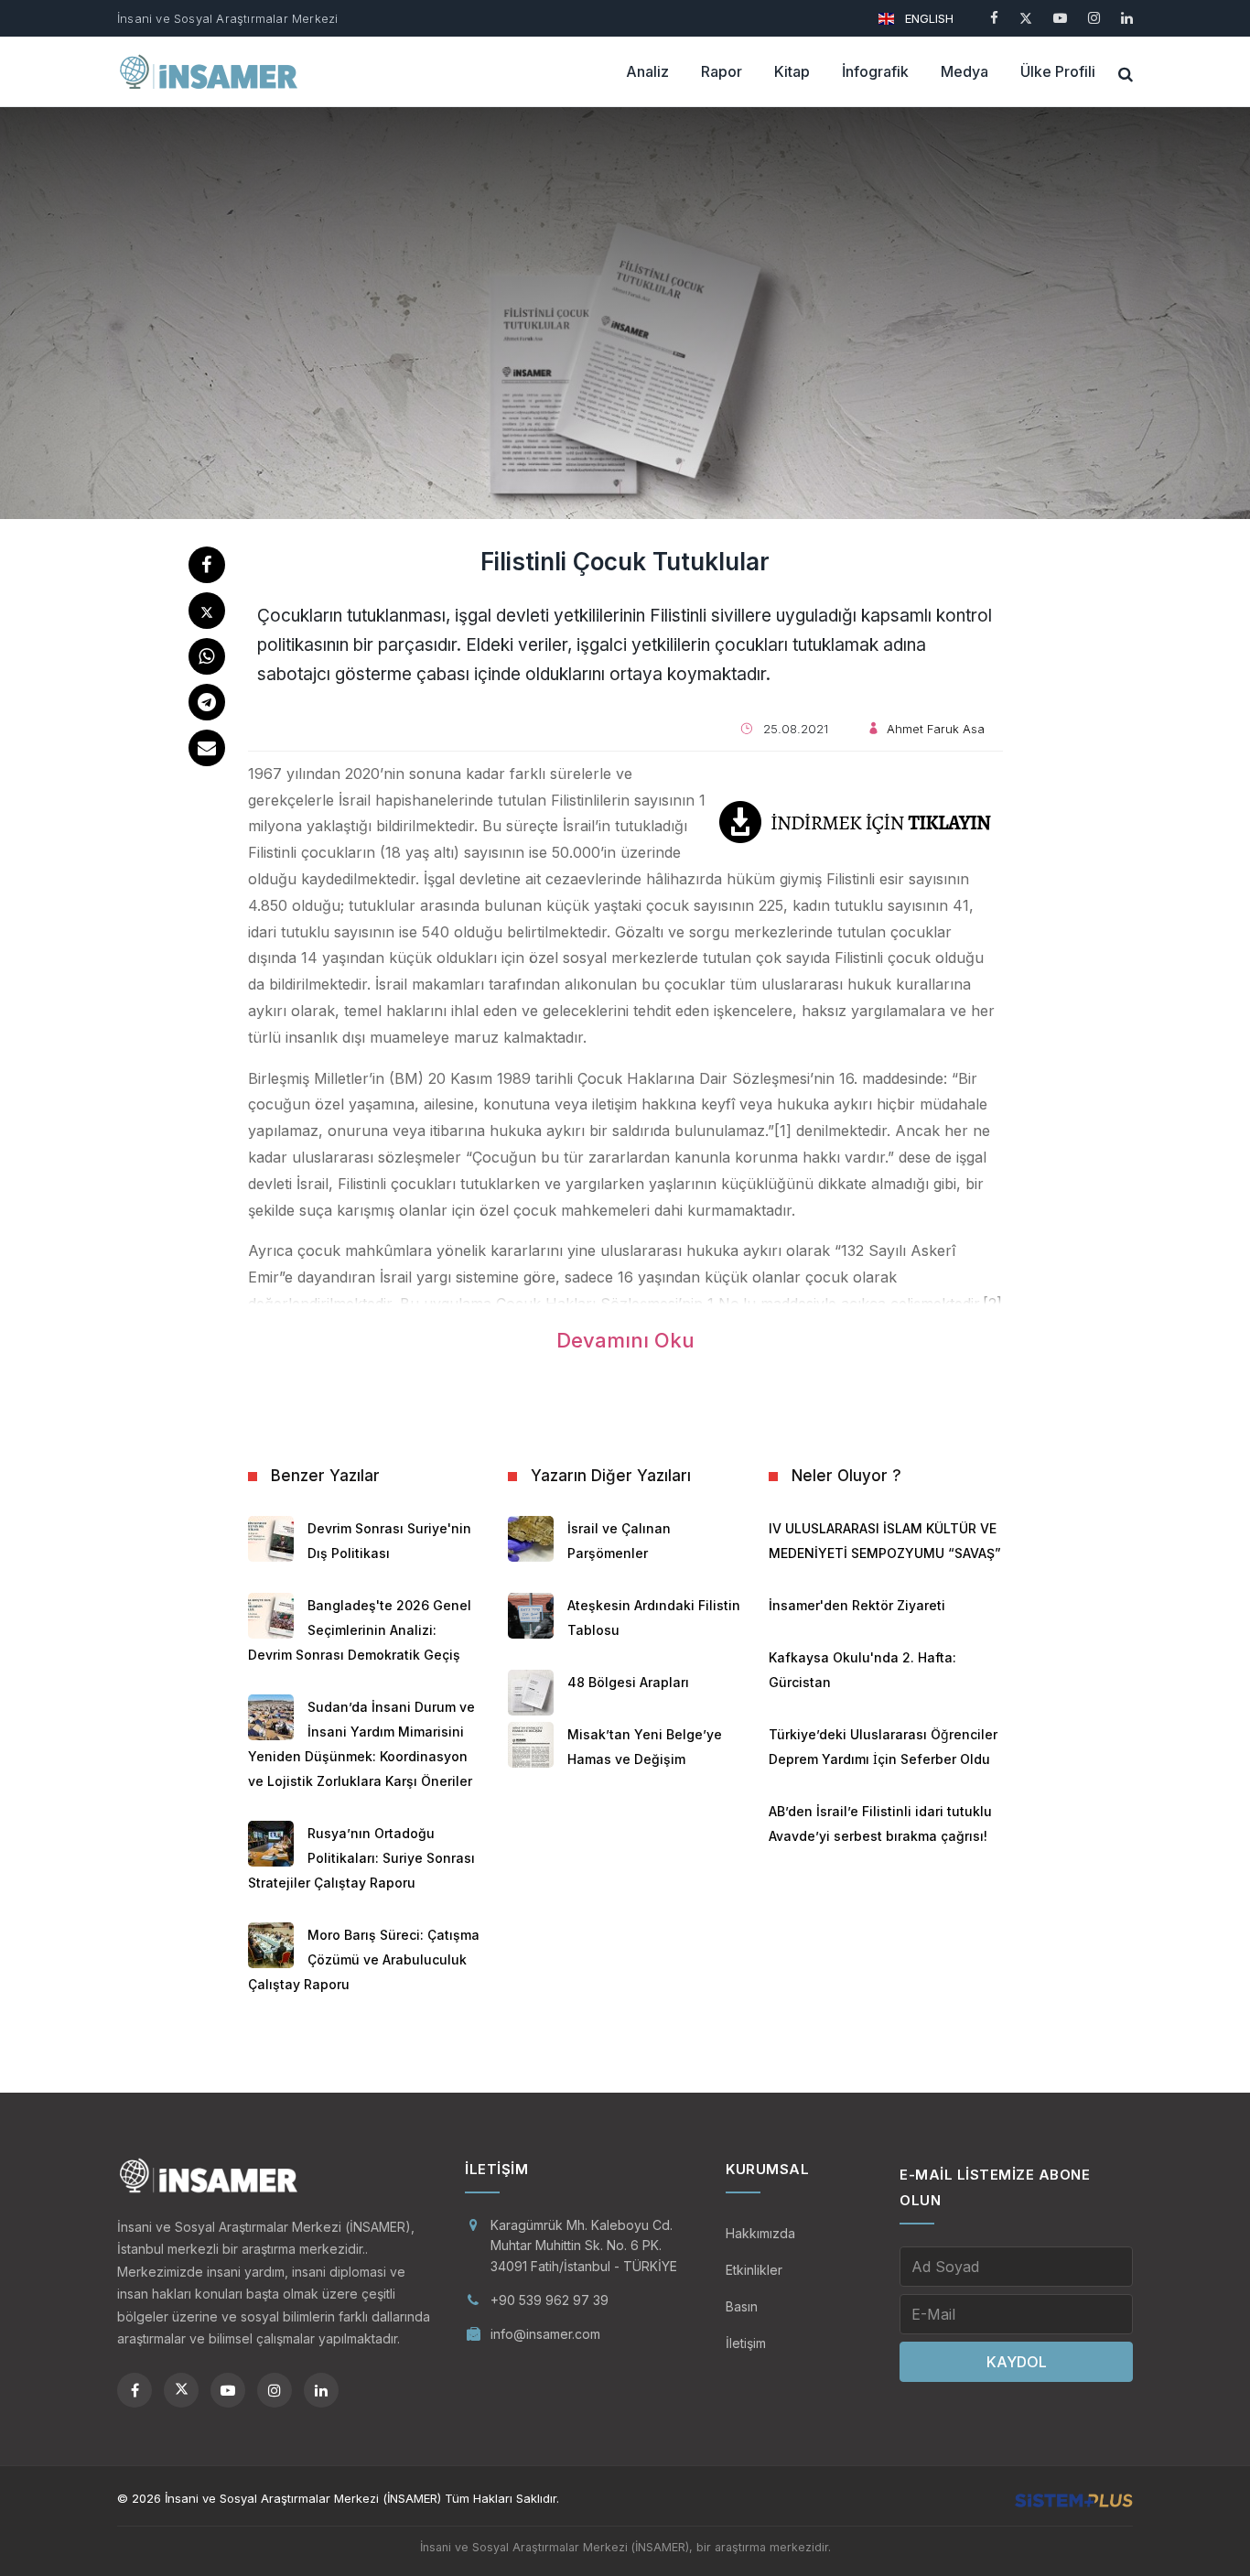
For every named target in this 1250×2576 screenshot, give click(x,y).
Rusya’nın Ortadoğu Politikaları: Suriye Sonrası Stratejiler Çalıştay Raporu (361, 1858)
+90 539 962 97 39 (550, 2300)
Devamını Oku (625, 1340)
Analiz (647, 71)
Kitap (792, 71)
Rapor (722, 71)
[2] (992, 1304)
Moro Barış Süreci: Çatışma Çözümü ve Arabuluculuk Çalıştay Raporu (364, 1959)
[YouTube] (1060, 18)
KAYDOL (1017, 2362)
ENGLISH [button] (927, 18)
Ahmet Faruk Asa (936, 729)
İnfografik (875, 71)
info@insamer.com (545, 2334)
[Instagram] (1094, 18)
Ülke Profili (1058, 71)
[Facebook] (994, 18)
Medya (964, 71)
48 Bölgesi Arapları (628, 1682)
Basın (742, 2306)
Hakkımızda (760, 2233)
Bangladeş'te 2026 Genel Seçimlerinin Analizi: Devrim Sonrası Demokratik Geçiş (360, 1630)
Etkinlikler (754, 2270)
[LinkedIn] (1127, 18)
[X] (1026, 18)
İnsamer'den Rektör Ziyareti (857, 1605)
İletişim (746, 2343)
